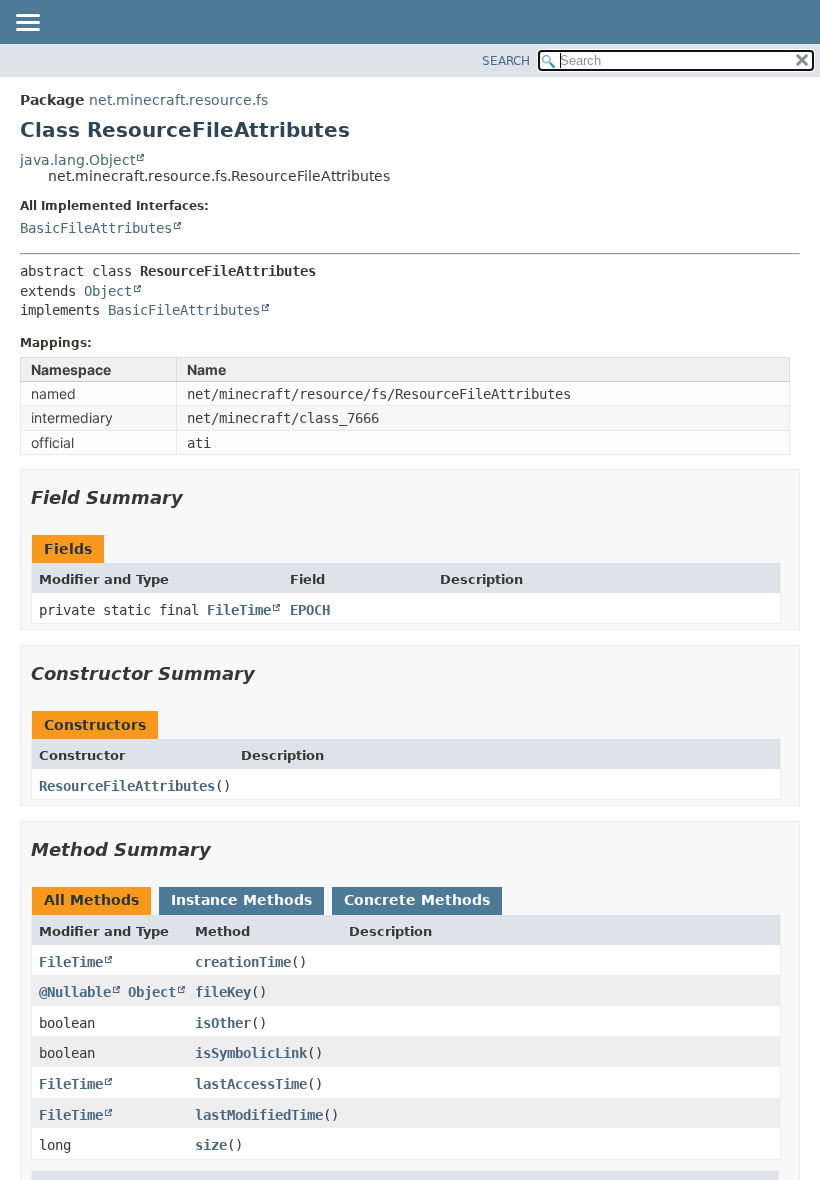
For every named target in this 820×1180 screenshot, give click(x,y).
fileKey (223, 992)
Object (108, 291)
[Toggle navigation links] (27, 24)
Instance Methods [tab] (241, 900)
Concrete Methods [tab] (417, 900)
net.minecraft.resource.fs (178, 100)
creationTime (243, 962)
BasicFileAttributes (96, 228)
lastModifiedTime (259, 1115)
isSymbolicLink (251, 1053)
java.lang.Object (77, 160)
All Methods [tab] (91, 900)
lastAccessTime (251, 1084)
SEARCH (506, 61)
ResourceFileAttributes (127, 786)
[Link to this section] (197, 497)
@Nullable (75, 992)
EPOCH (310, 610)
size (211, 1145)
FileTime (239, 610)
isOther (223, 1023)
